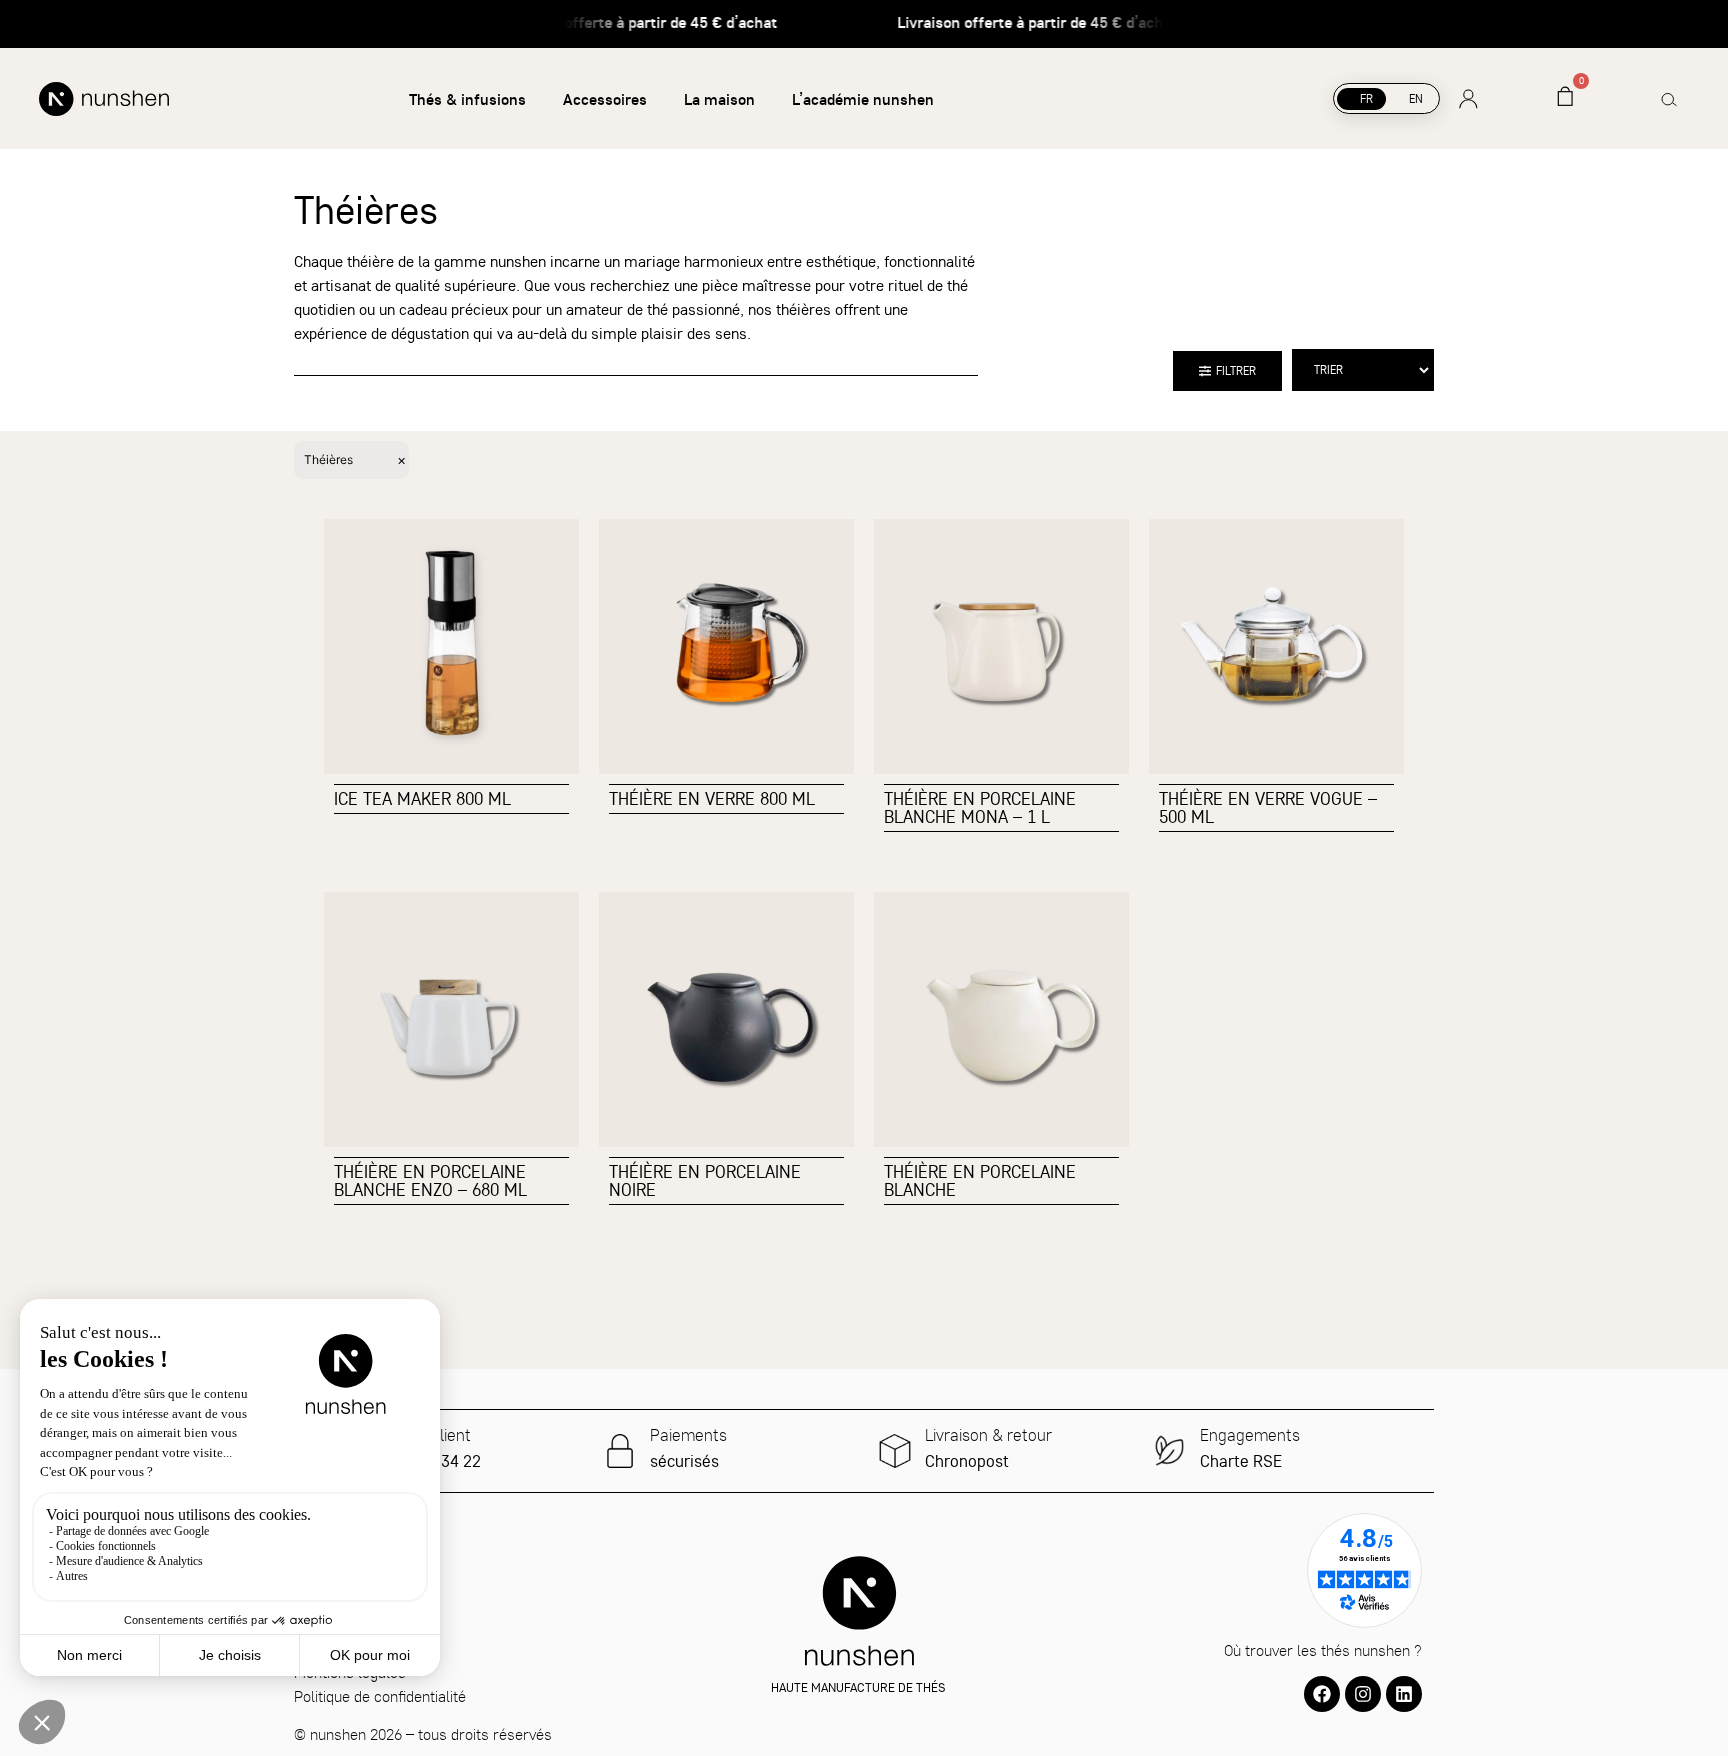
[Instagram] (1363, 1694)
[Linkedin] (1404, 1694)
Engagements (1250, 1434)
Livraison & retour (988, 1434)
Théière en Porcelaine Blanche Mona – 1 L (980, 807)
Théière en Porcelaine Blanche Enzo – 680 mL (430, 1180)
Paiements (688, 1434)
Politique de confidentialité (380, 1696)
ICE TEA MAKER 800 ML (422, 798)
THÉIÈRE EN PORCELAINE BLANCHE (980, 1180)
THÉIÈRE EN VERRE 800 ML (712, 798)
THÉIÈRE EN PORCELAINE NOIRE (705, 1180)
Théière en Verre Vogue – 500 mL (1268, 807)
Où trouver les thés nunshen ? (1323, 1650)
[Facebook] (1322, 1694)
